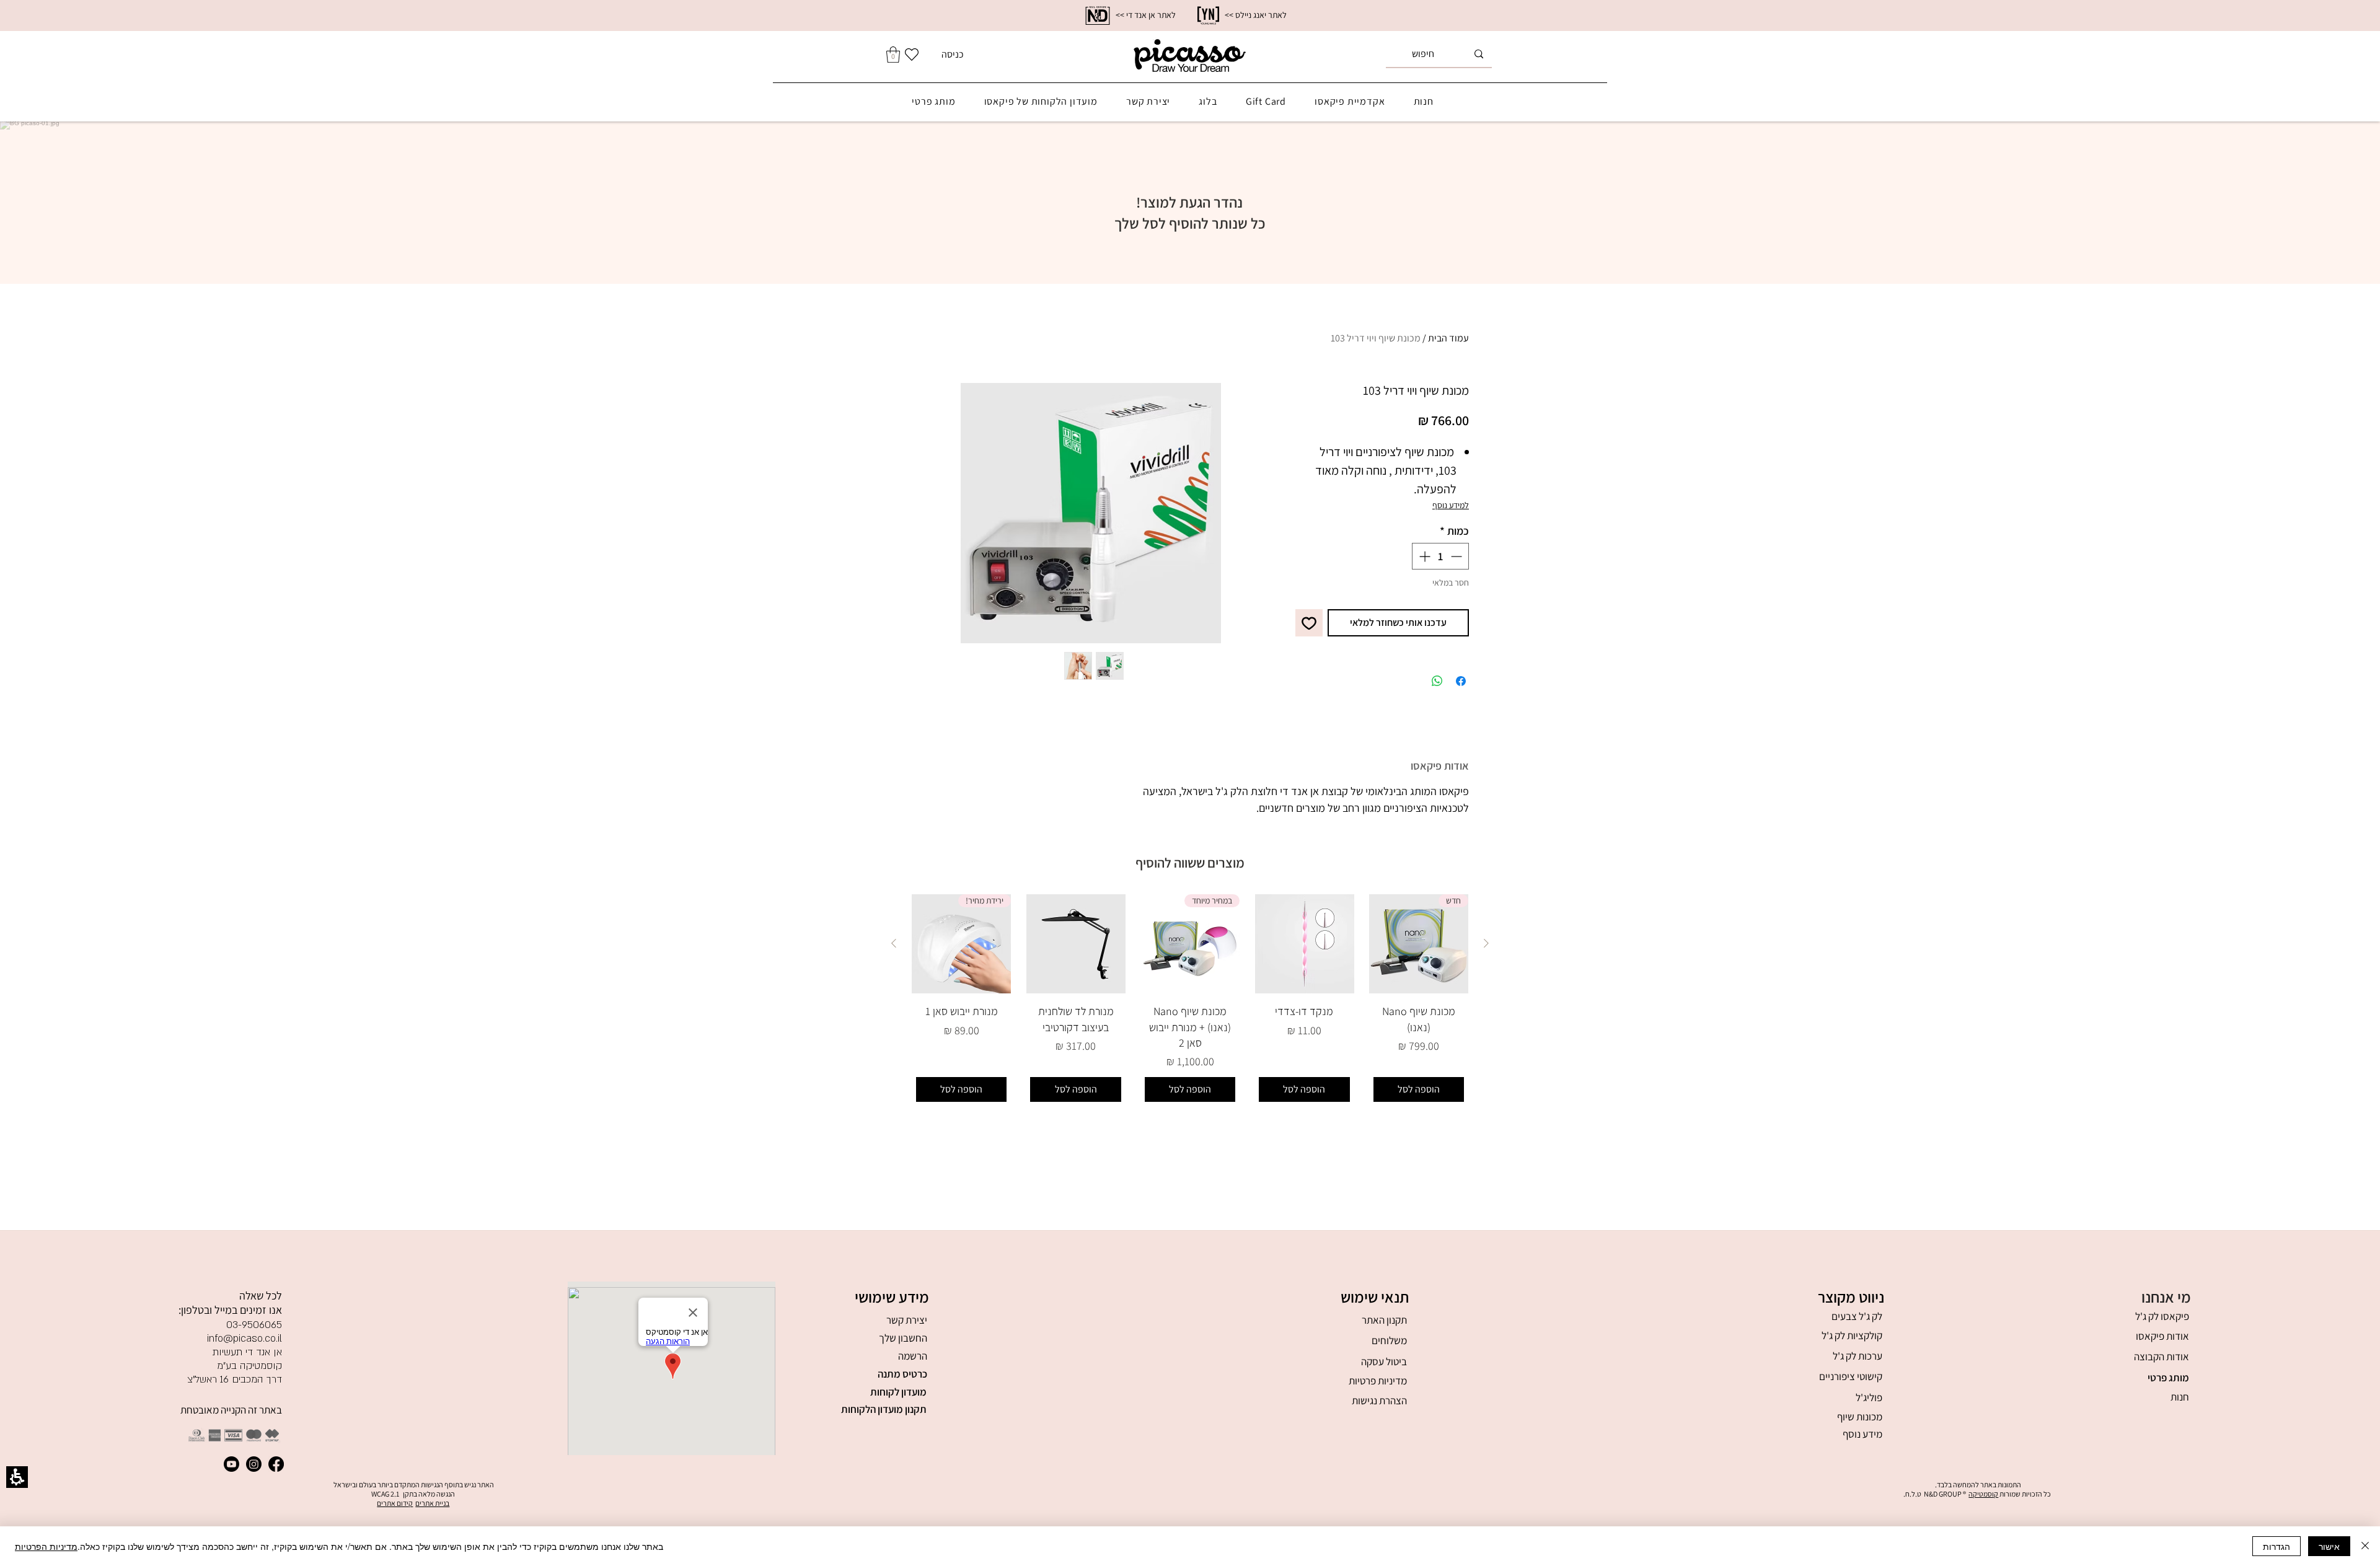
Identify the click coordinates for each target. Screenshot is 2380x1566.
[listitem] (1419, 1000)
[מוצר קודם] (1486, 943)
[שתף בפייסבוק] (1461, 681)
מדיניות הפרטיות (46, 1546)
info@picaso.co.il (245, 1339)
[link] (1098, 15)
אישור (2329, 1546)
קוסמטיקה (1983, 1494)
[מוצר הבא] (894, 943)
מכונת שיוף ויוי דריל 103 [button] (1376, 338)
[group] (1091, 513)
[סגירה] (2365, 1546)
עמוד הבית (1448, 338)
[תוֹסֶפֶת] (1423, 556)
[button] (898, 1356)
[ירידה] (1457, 556)
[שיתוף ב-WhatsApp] (1437, 681)
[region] (1190, 15)
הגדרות (2276, 1546)
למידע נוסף (1451, 505)
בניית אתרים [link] (432, 1503)
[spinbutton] (1440, 556)
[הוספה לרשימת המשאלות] (1309, 623)
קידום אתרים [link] (395, 1503)
